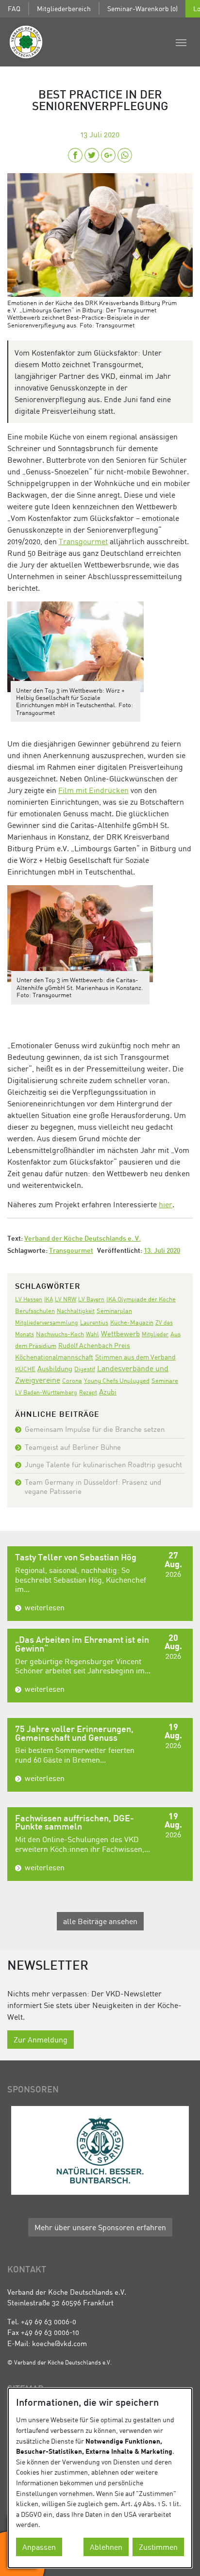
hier (166, 1204)
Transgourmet (83, 541)
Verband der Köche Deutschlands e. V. (83, 1239)
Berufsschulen (35, 1311)
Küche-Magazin (132, 1322)
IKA (49, 1299)
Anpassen (39, 2547)
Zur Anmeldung (41, 2040)
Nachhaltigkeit (76, 1311)
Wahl (92, 1334)
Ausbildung (55, 1368)
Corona (72, 1380)
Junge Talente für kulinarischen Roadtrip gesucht (103, 1464)
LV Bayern (91, 1299)
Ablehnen (106, 2547)
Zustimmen (158, 2547)
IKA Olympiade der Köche (141, 1299)
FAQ (14, 8)
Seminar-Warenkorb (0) (142, 8)
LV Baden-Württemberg (46, 1392)
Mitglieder (155, 1334)
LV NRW (66, 1299)
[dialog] (100, 2478)
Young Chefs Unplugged (117, 1381)
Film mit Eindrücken (93, 790)
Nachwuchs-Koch (60, 1334)
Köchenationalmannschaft (54, 1357)
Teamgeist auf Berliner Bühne (73, 1447)
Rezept (88, 1392)
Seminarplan (114, 1311)
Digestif (85, 1369)
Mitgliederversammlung (47, 1322)
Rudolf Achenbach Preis (94, 1345)
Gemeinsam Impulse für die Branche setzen (95, 1429)
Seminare (165, 1380)
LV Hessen (29, 1299)
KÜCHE (25, 1369)
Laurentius (94, 1322)
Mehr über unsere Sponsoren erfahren (100, 2227)
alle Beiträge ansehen (100, 1921)
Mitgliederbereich (64, 8)
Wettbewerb (120, 1333)
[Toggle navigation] (181, 42)
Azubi (108, 1392)
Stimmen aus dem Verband (135, 1357)
